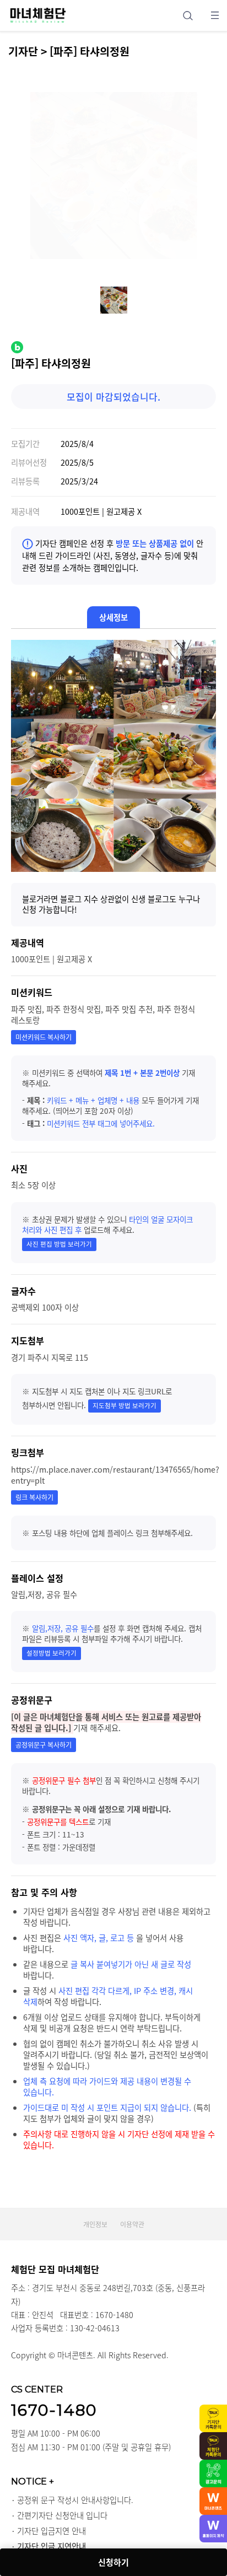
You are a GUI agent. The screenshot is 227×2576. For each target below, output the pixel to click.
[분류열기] (215, 15)
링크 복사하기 (34, 1497)
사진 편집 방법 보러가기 (59, 1244)
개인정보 (95, 2224)
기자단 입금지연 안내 (52, 2531)
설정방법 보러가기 (52, 1653)
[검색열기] (188, 15)
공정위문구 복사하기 (44, 1745)
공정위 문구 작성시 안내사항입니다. (75, 2500)
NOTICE (33, 2481)
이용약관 (132, 2224)
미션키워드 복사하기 (44, 1037)
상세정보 (113, 617)
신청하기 (113, 2562)
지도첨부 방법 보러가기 (125, 1406)
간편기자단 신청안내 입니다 (62, 2515)
